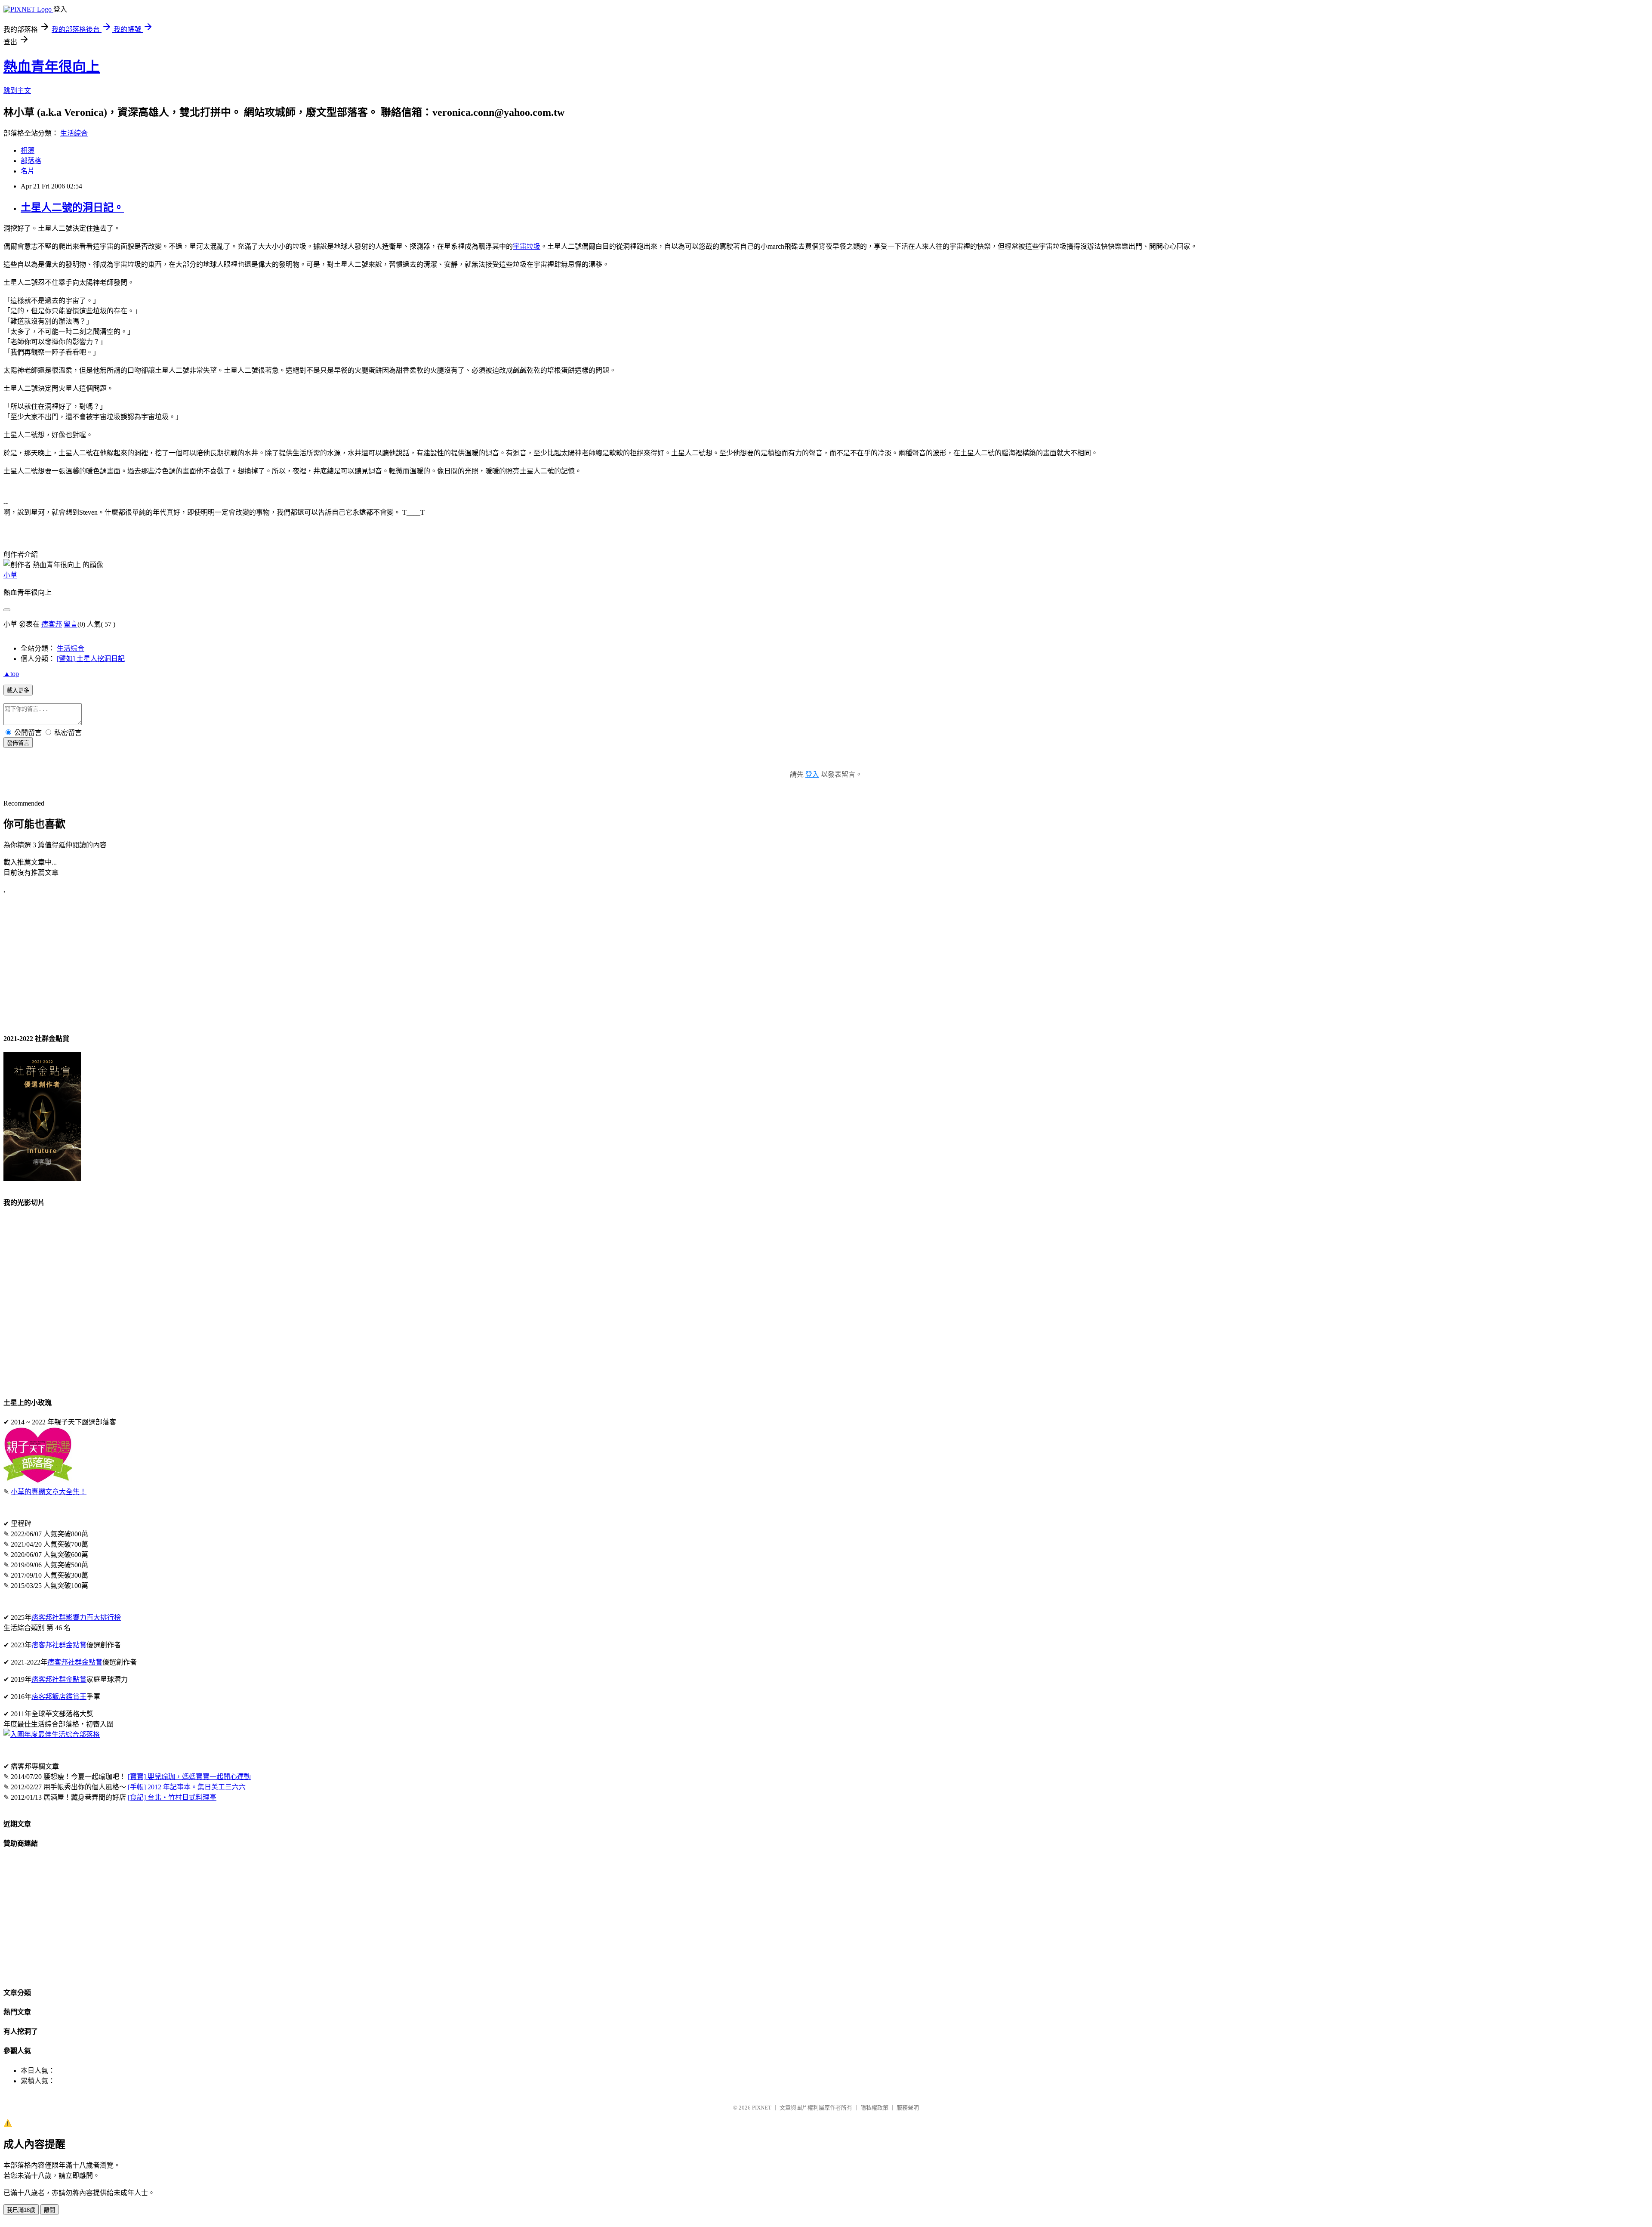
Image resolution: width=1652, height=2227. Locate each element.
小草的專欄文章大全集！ (49, 1492)
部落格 (31, 161)
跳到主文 (17, 91)
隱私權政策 (874, 2108)
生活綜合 (74, 133)
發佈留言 (18, 743)
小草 (10, 575)
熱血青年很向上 (52, 67)
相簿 (28, 150)
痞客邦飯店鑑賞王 (59, 1697)
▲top (11, 674)
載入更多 (18, 690)
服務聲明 (908, 2108)
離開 (49, 2210)
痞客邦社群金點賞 (59, 1645)
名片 (28, 171)
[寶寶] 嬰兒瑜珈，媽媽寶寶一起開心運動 (189, 1777)
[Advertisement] (262, 964)
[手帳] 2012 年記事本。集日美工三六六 (187, 1787)
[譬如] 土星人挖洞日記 (91, 659)
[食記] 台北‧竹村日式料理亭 (172, 1797)
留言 (71, 624)
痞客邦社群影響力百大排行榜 (76, 1617)
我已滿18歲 (21, 2210)
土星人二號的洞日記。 (72, 207)
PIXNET (762, 2108)
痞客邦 (52, 624)
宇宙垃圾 (527, 246)
